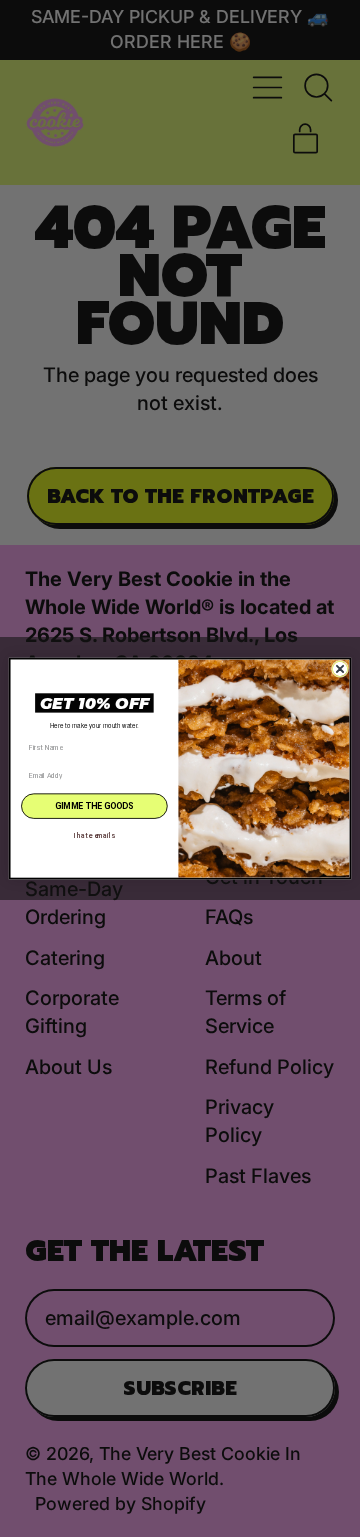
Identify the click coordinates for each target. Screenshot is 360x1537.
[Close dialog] (339, 668)
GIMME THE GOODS (94, 806)
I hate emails (94, 835)
